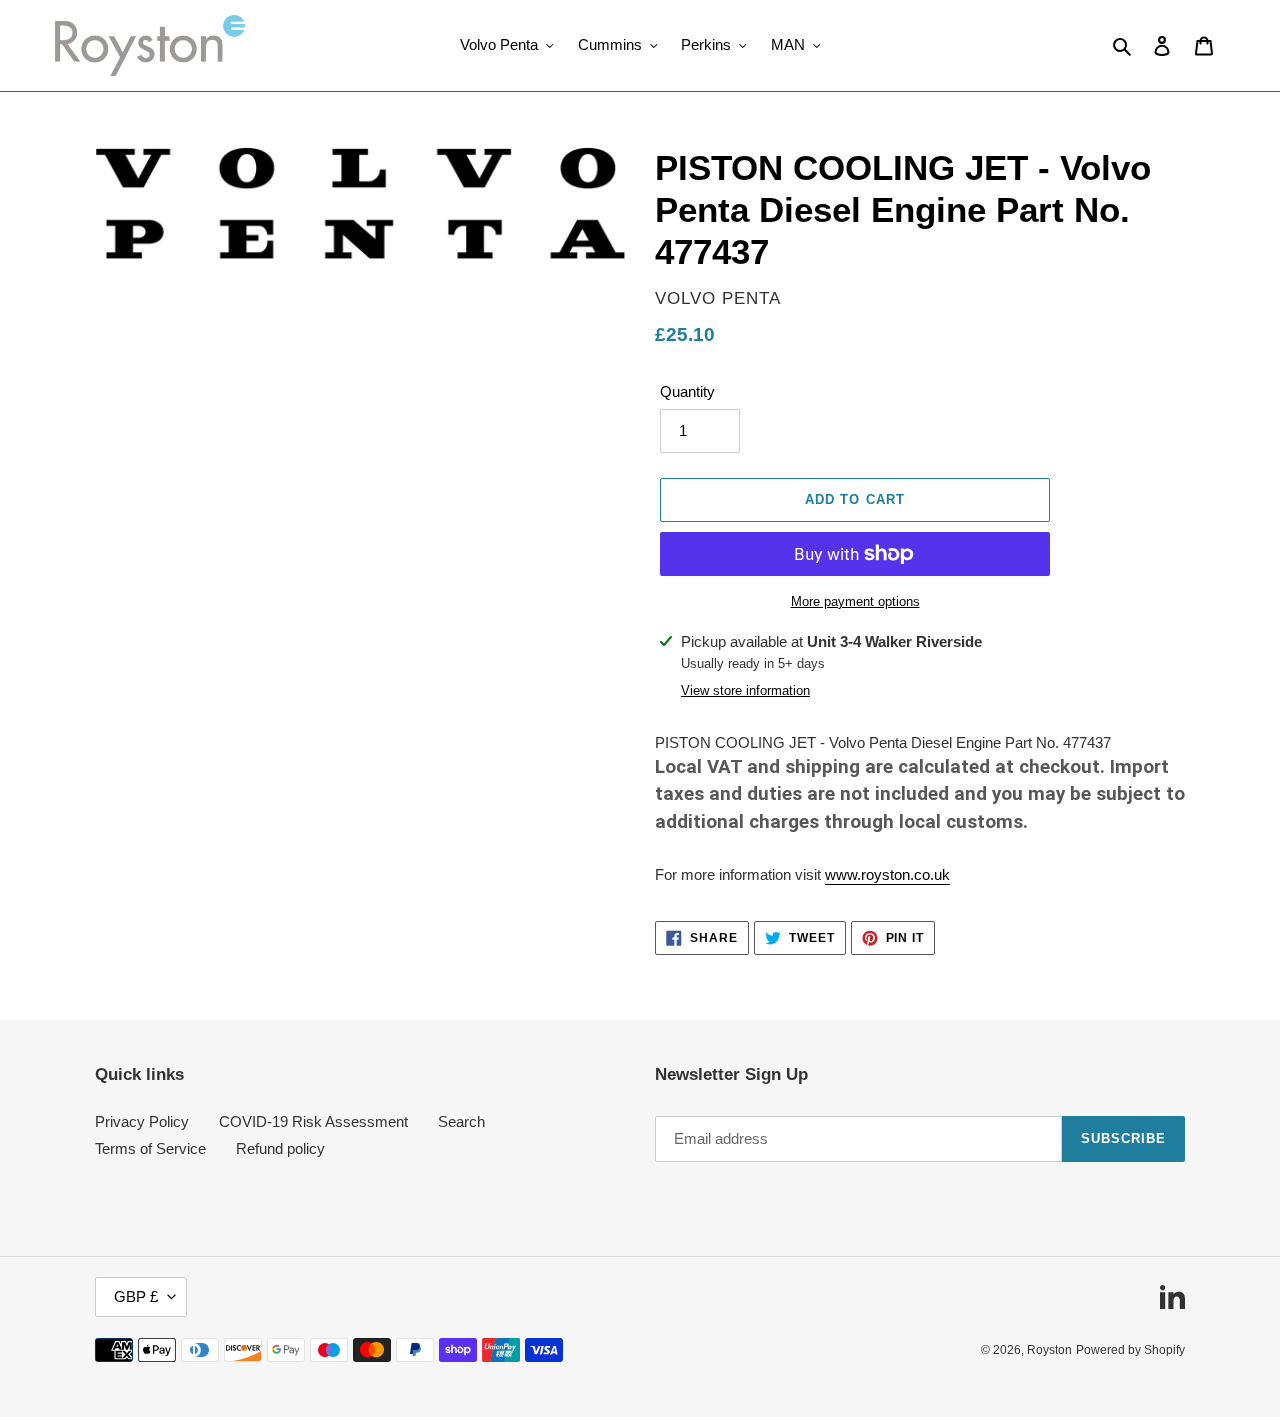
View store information (745, 690)
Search (461, 1121)
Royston (1049, 1350)
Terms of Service (150, 1148)
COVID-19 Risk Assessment (313, 1121)
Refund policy (280, 1148)
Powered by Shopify (1130, 1350)
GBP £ (136, 1296)
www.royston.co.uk (887, 874)
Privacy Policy (142, 1121)
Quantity (687, 391)
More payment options (855, 601)
